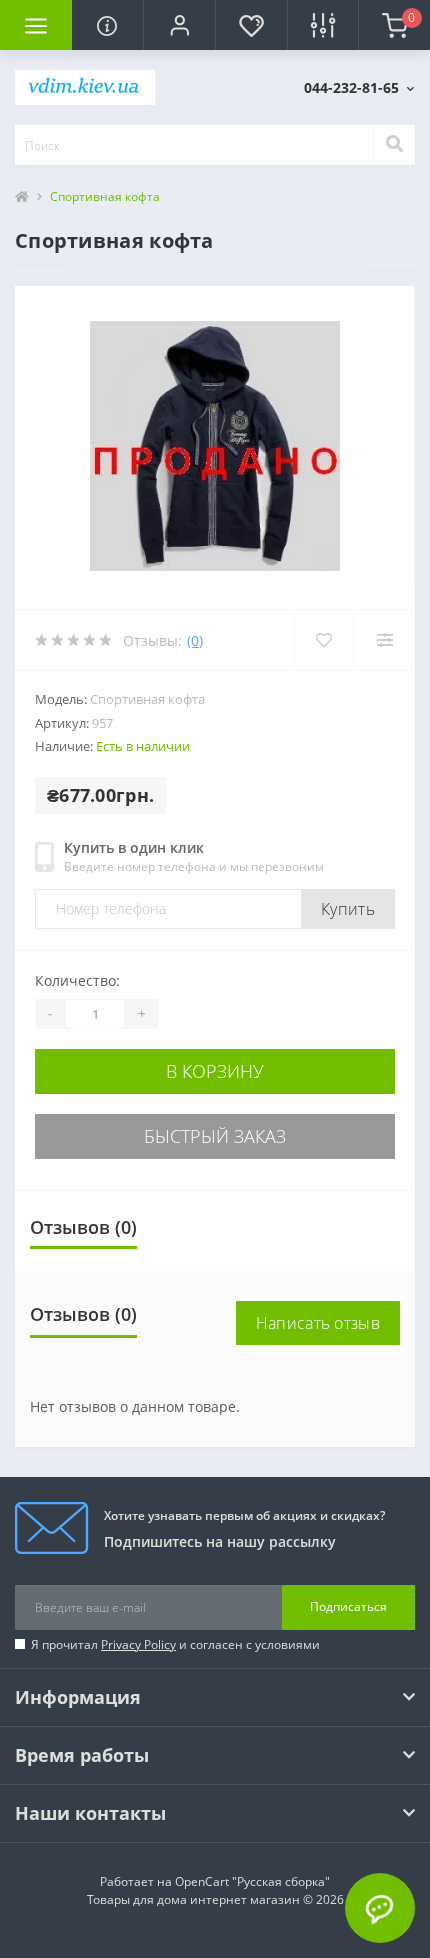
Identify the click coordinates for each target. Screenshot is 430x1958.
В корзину (215, 1071)
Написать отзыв (318, 1323)
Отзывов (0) (83, 1227)
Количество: (77, 980)
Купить (348, 909)
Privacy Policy (138, 1644)
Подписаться (348, 1606)
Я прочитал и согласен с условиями (175, 1644)
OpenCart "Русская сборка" (252, 1881)
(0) (195, 640)
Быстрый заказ (215, 1136)
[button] (179, 25)
